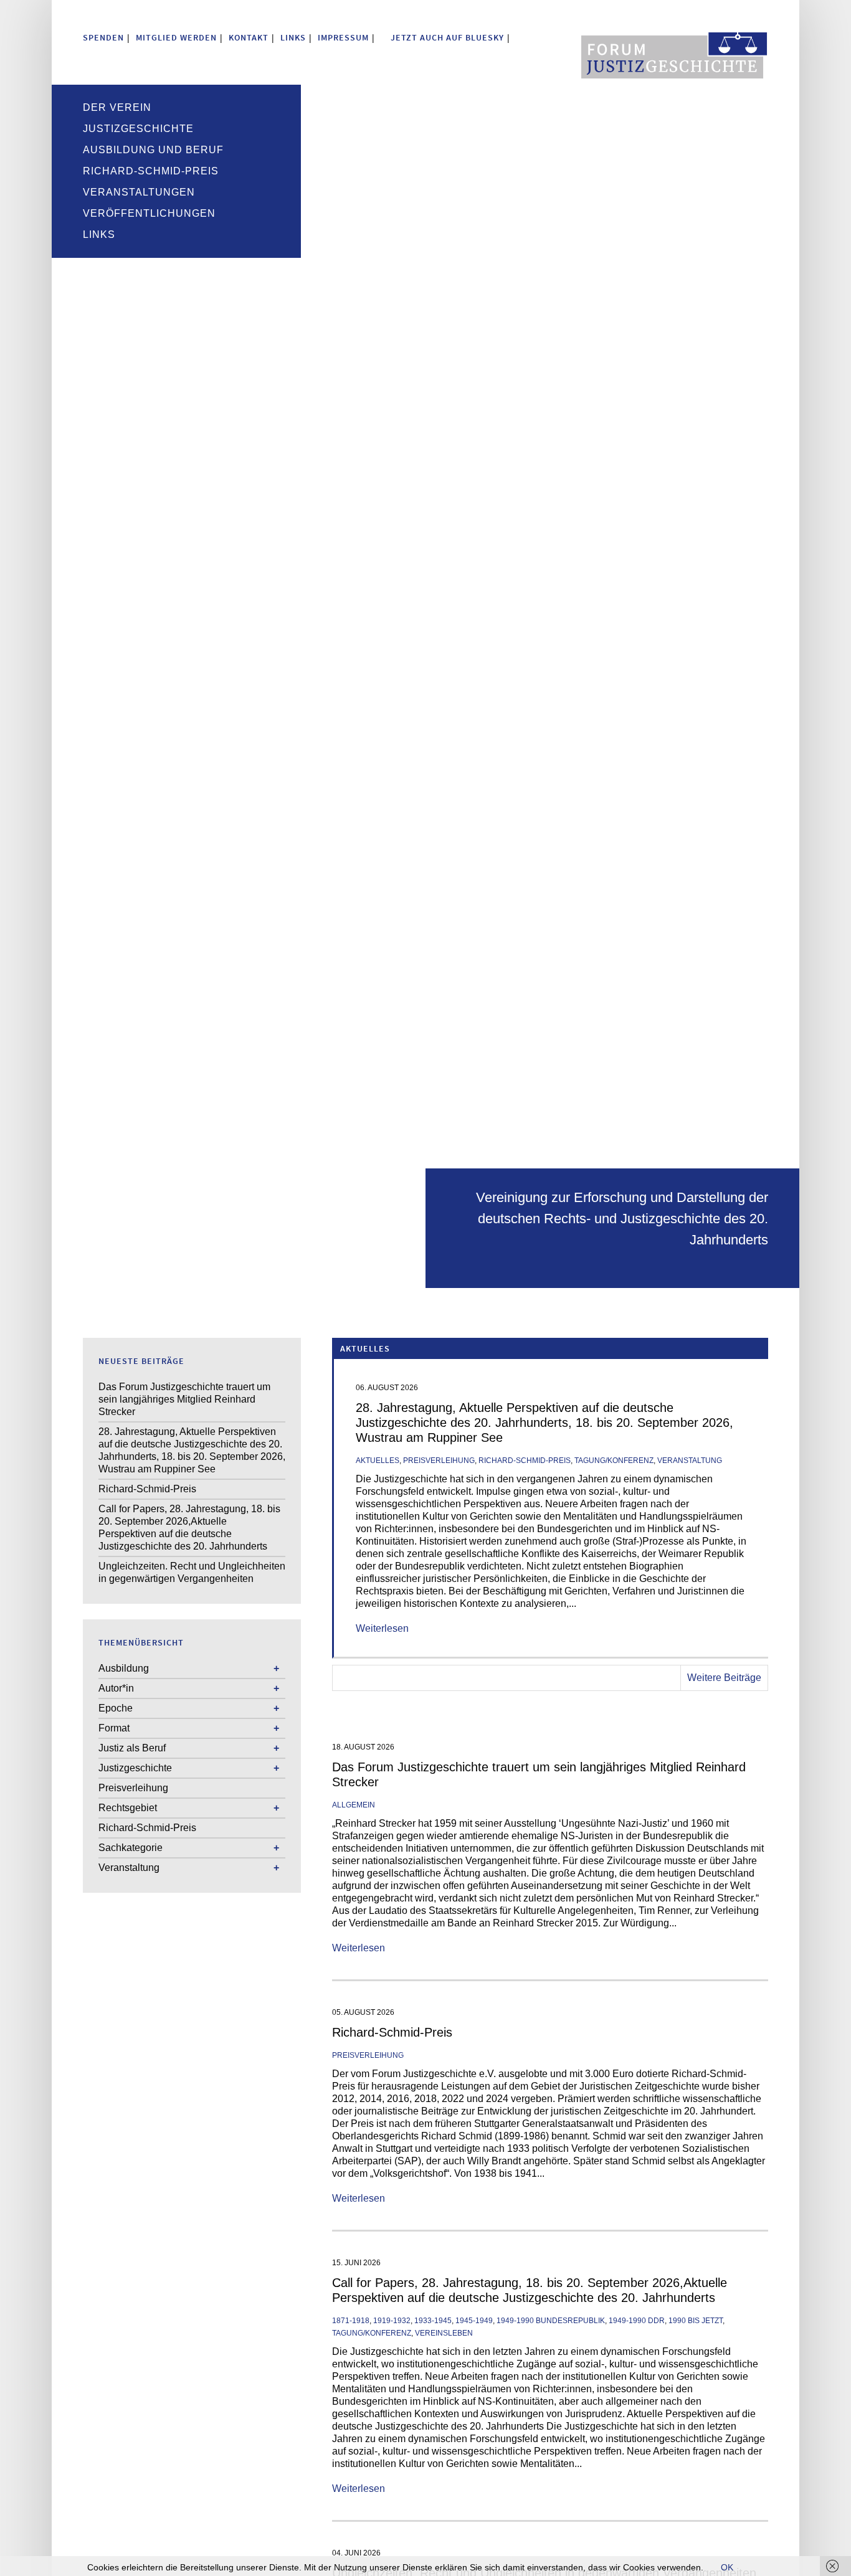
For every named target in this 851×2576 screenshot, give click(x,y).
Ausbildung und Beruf (153, 150)
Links (293, 37)
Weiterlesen (382, 1628)
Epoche (116, 1708)
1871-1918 (351, 2321)
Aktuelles (378, 1461)
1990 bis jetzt (696, 2321)
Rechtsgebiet (128, 1808)
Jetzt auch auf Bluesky (446, 37)
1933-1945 (433, 2321)
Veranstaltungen (139, 192)
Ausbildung (124, 1668)
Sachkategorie (131, 1848)
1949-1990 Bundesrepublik (551, 2321)
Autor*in (116, 1688)
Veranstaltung (690, 1461)
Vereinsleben (444, 2333)
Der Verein (117, 107)
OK (727, 2567)
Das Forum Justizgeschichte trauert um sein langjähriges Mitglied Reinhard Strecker (184, 1399)
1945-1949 (474, 2321)
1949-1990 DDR (637, 2321)
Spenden (103, 37)
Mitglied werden (176, 37)
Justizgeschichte (138, 129)
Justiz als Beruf (132, 1748)
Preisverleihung (439, 1461)
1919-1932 (392, 2321)
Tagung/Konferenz (614, 1461)
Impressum (343, 37)
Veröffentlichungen (149, 213)
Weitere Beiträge (724, 1678)
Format (114, 1728)
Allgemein (354, 1805)
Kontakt (249, 37)
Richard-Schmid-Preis (151, 171)
